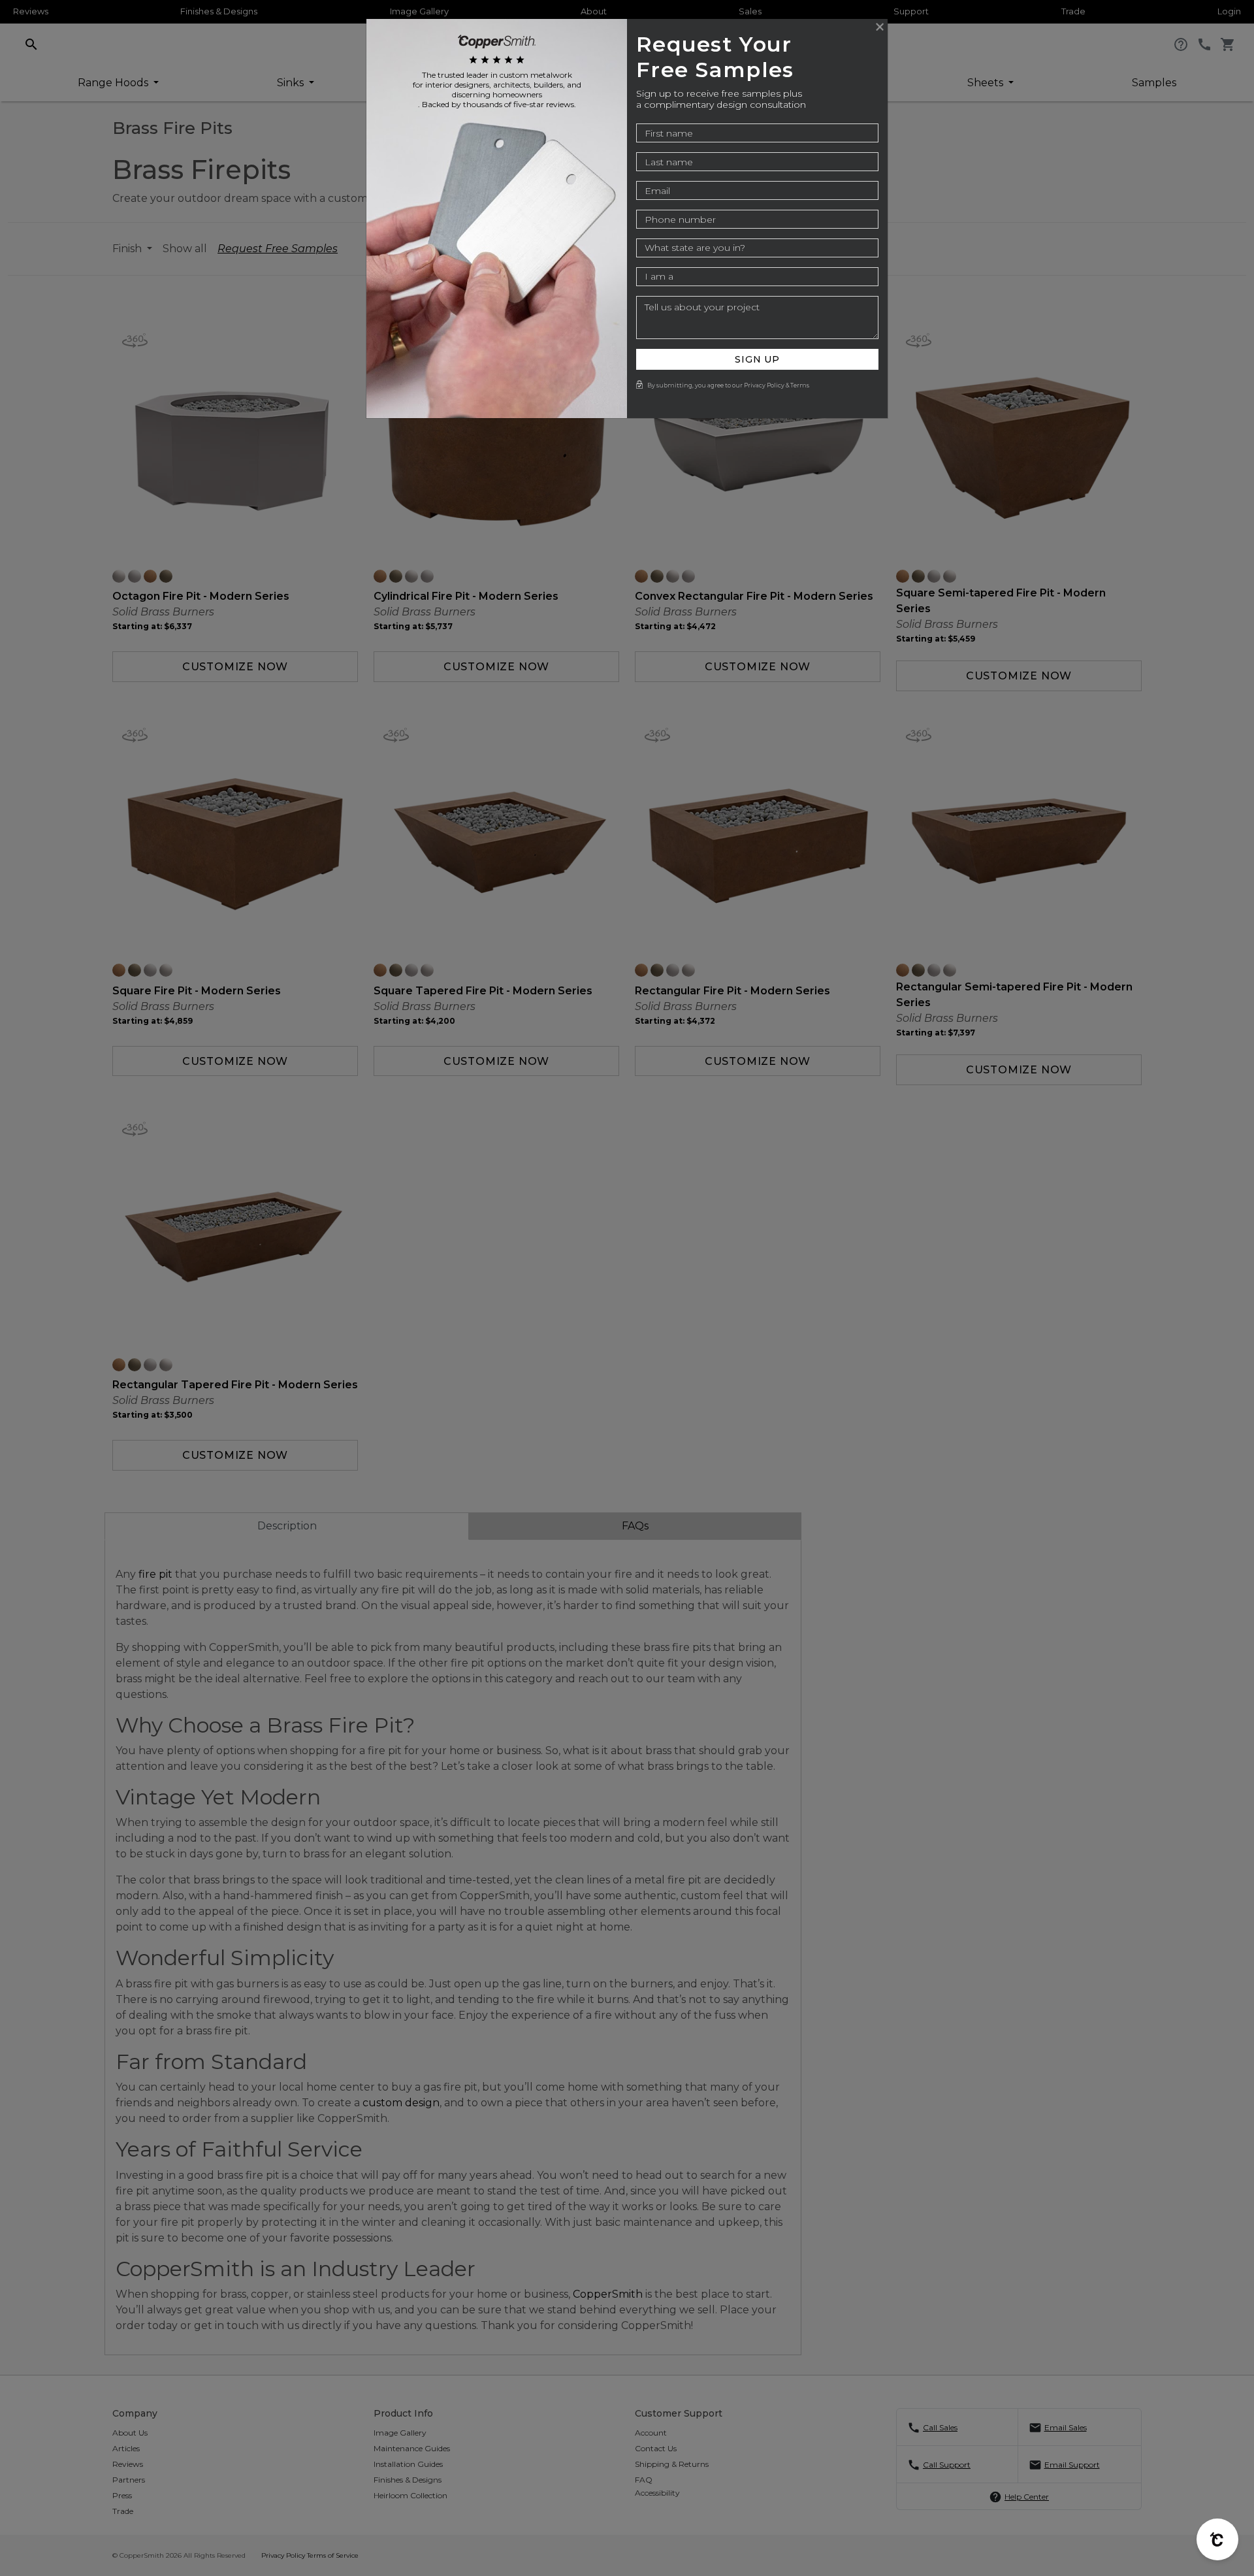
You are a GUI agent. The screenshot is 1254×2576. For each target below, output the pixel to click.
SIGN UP (757, 359)
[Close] (880, 27)
